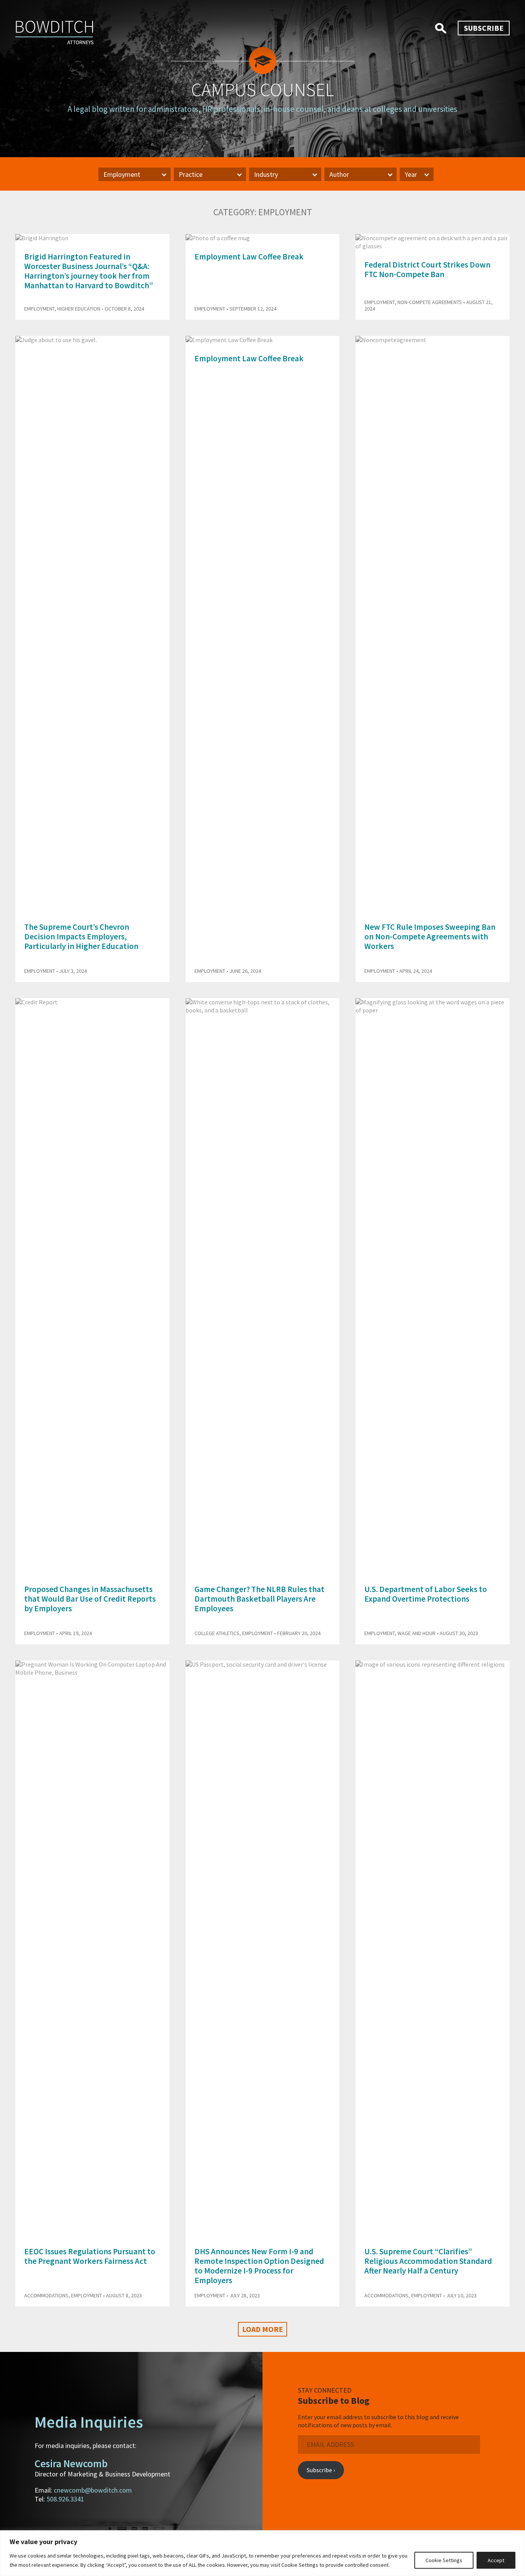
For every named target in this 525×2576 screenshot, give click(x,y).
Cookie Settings (444, 2560)
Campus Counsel (262, 90)
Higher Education (79, 309)
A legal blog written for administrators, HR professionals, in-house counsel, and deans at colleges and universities (262, 109)
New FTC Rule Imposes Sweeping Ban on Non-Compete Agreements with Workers (430, 937)
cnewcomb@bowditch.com (93, 2490)
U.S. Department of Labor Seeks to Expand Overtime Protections (426, 1594)
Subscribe (484, 28)
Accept (496, 2560)
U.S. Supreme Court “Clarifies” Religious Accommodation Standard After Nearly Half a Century (428, 2261)
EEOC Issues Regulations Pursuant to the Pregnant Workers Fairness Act (90, 2256)
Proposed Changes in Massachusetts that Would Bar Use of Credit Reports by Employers (90, 1599)
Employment (39, 309)
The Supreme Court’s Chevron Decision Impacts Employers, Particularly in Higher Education (81, 937)
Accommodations (46, 2295)
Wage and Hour (416, 1633)
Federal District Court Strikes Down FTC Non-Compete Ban (427, 269)
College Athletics (217, 1633)
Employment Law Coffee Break (249, 257)
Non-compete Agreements (430, 302)
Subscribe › (321, 2470)
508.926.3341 (65, 2499)
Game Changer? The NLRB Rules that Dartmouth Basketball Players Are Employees (259, 1599)
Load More (262, 2329)
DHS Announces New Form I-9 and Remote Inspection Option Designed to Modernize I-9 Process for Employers (259, 2266)
